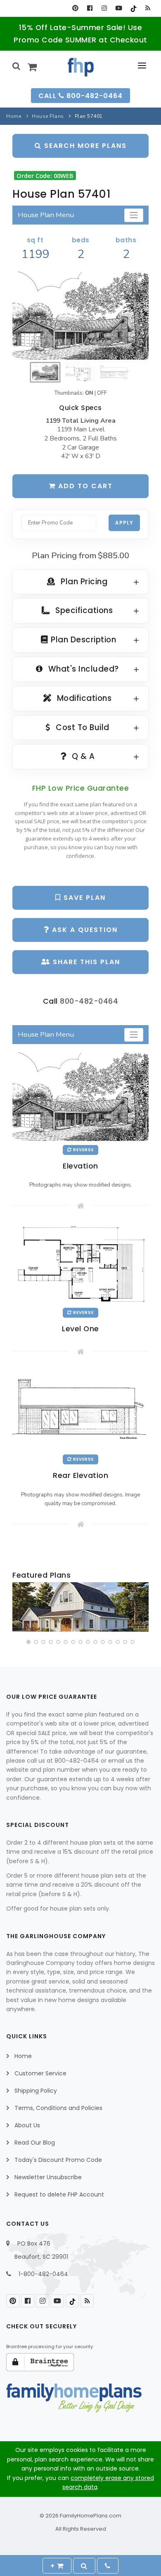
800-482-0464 (89, 1001)
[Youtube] (119, 8)
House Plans (48, 116)
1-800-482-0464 (43, 2274)
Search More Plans (84, 146)
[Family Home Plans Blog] (148, 8)
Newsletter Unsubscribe (48, 2177)
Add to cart (84, 486)
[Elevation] (80, 316)
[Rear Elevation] (80, 1409)
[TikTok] (133, 8)
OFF (102, 393)
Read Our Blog (35, 2143)
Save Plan (83, 898)
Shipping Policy (36, 2091)
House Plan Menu (46, 215)
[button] (28, 1642)
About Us (27, 2125)
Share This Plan (85, 962)
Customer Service (40, 2073)
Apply (124, 523)
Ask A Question (84, 930)
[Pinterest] (75, 8)
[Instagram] (104, 8)
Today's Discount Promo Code (58, 2160)
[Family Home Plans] (81, 67)
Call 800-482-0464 (80, 96)
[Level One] (80, 1263)
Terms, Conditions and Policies (58, 2108)
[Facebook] (90, 8)
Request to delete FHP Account (59, 2194)
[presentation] (19, 1609)
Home (14, 116)
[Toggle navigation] (134, 215)
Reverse (83, 1150)
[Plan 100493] (80, 1607)
